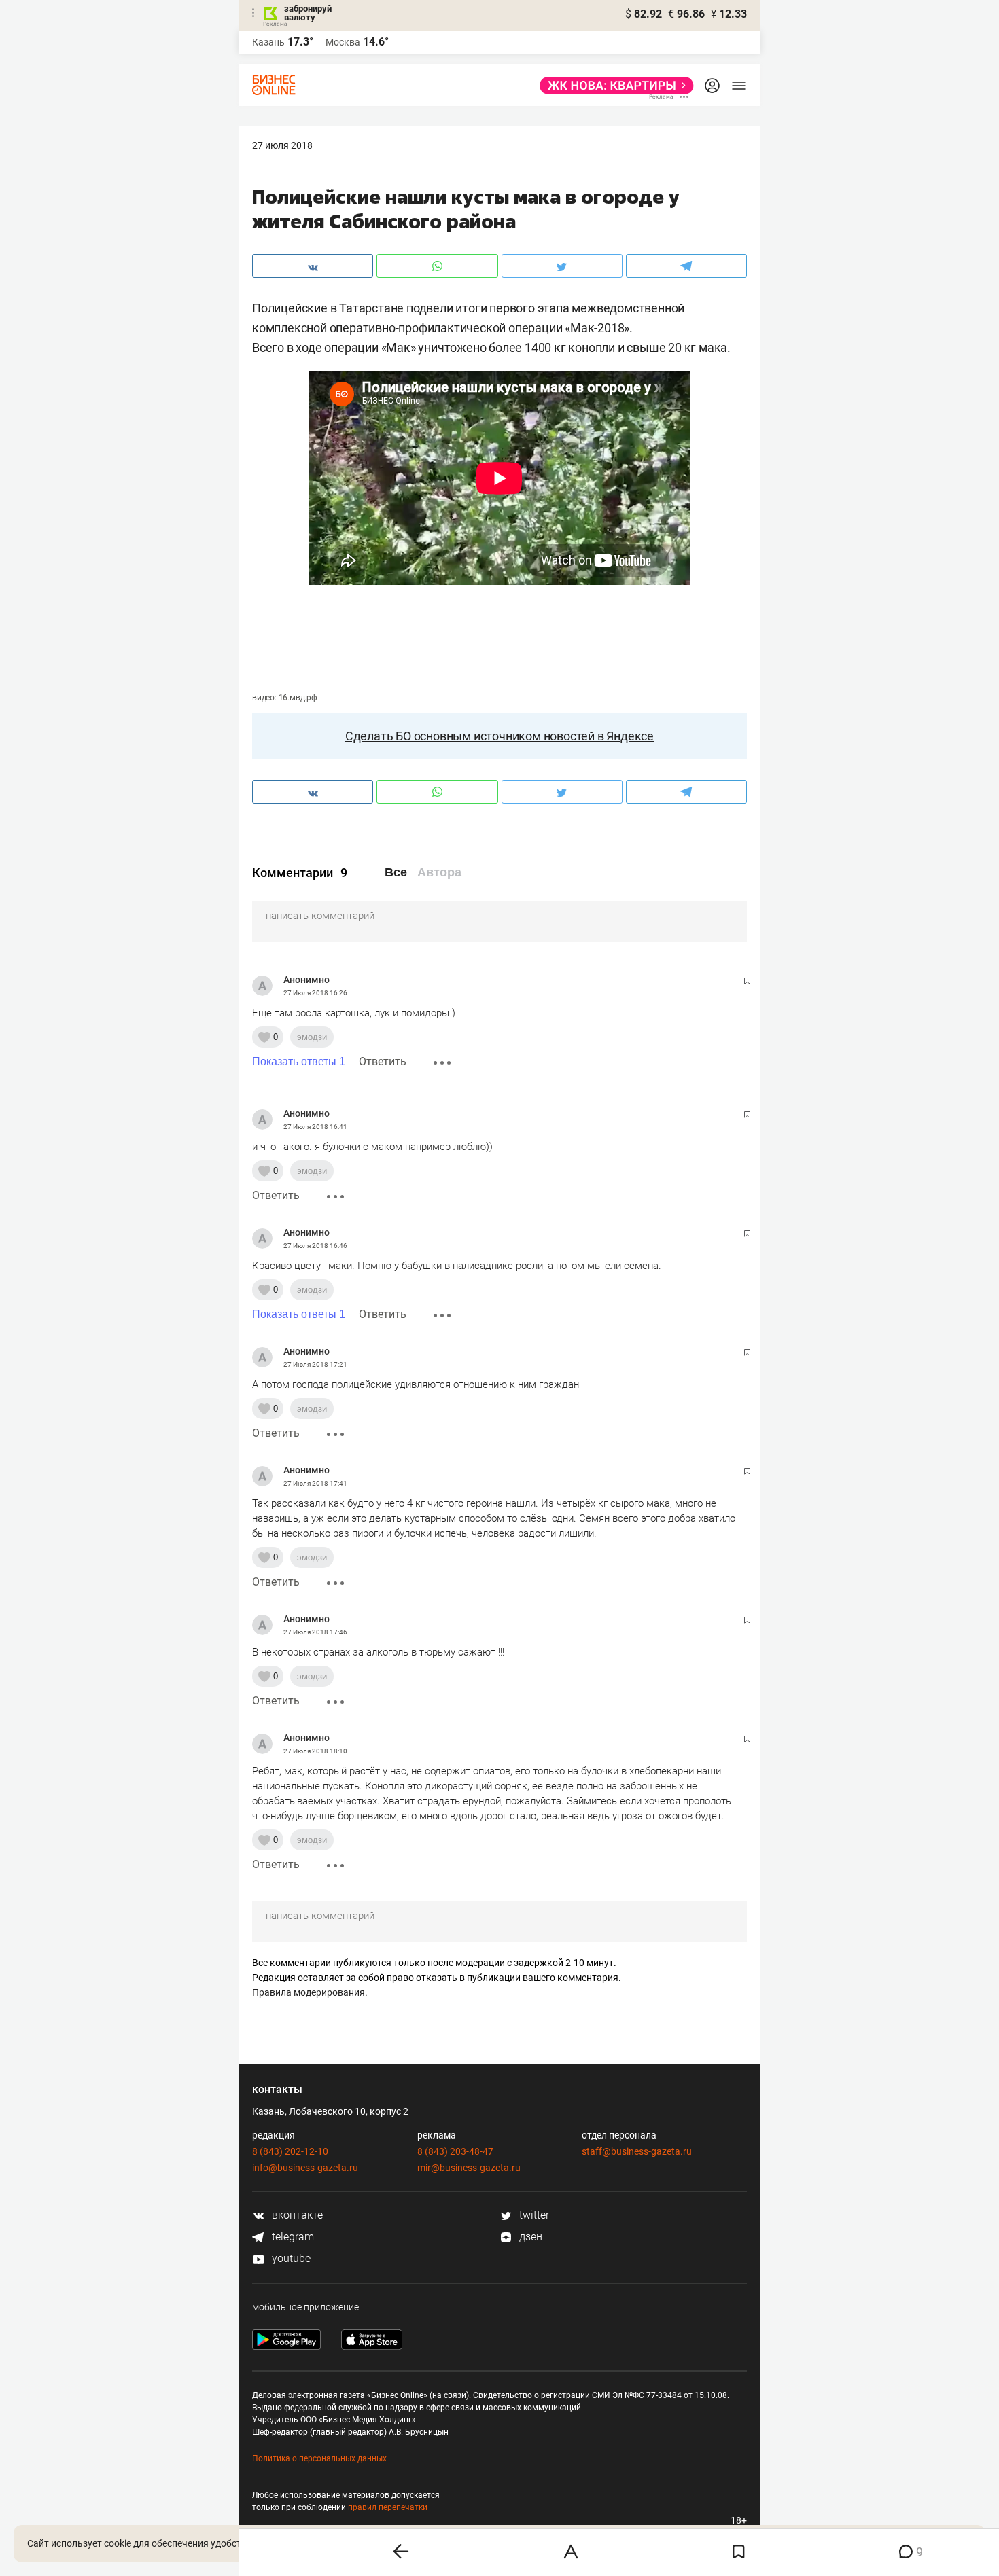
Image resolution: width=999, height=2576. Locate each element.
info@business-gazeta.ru (305, 2168)
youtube (290, 2258)
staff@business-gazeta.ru (637, 2151)
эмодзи (312, 1037)
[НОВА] (613, 86)
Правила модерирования (309, 1992)
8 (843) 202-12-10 (290, 2151)
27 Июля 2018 (282, 145)
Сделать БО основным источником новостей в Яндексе (500, 736)
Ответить (383, 1061)
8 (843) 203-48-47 (455, 2151)
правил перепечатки (388, 2507)
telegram (292, 2237)
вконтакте (296, 2215)
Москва (343, 42)
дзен (529, 2237)
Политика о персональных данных (319, 2458)
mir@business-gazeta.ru (469, 2168)
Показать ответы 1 (299, 1061)
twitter (533, 2215)
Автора (439, 872)
